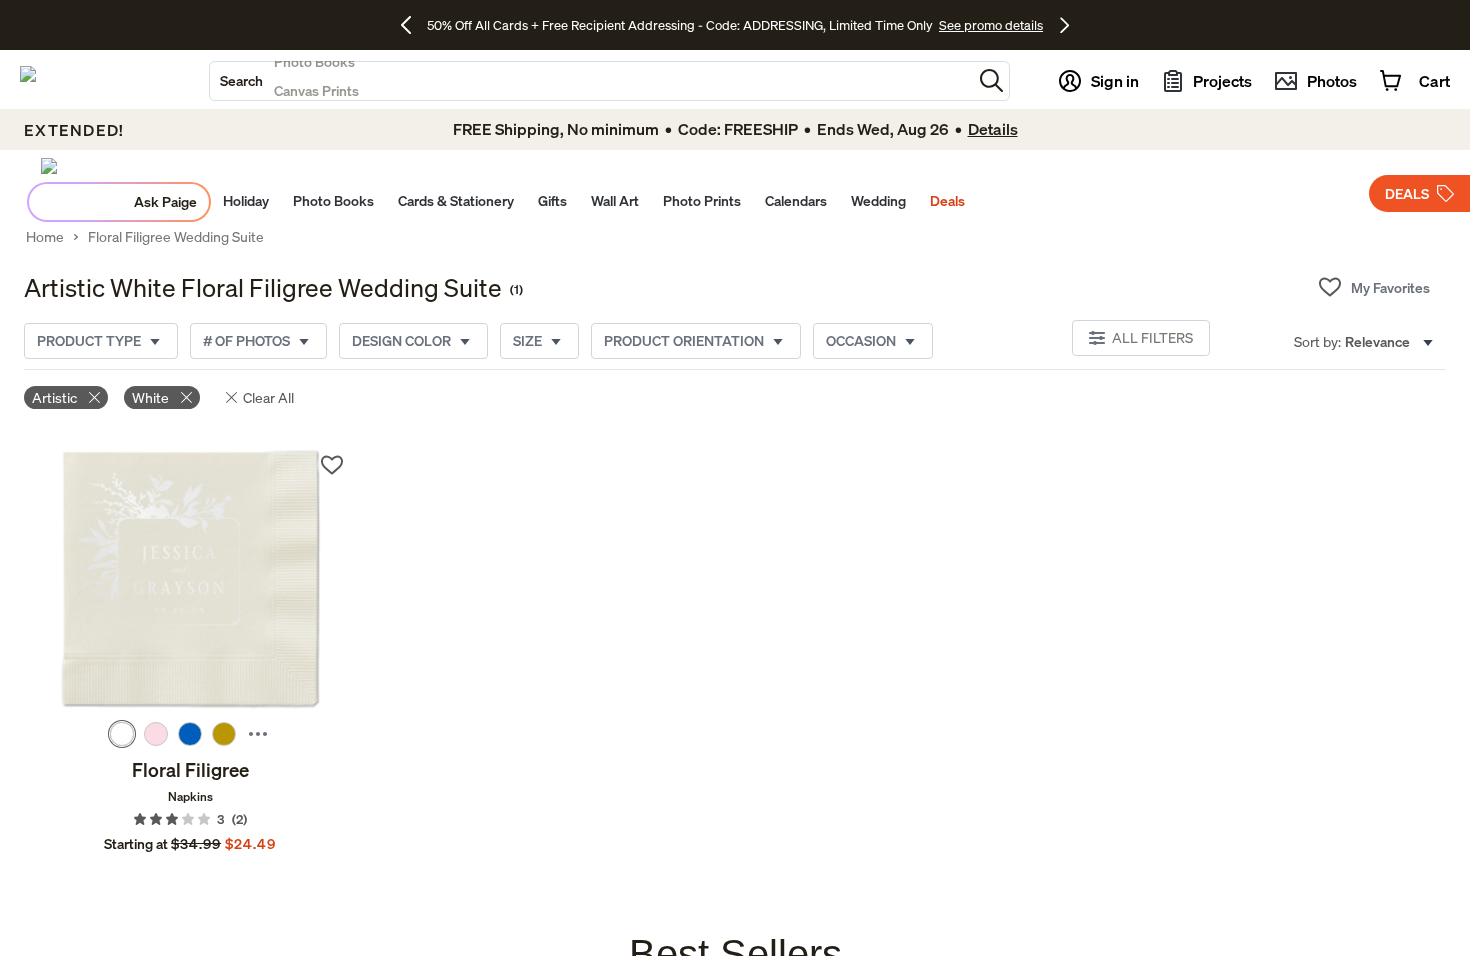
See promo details (991, 25)
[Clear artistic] (94, 397)
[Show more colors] (258, 734)
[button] (991, 80)
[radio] (122, 734)
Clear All (268, 397)
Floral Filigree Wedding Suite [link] (176, 237)
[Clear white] (186, 397)
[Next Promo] (1064, 25)
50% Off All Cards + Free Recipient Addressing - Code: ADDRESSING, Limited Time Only (680, 25)
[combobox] (591, 81)
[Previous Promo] (413, 25)
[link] (190, 581)
